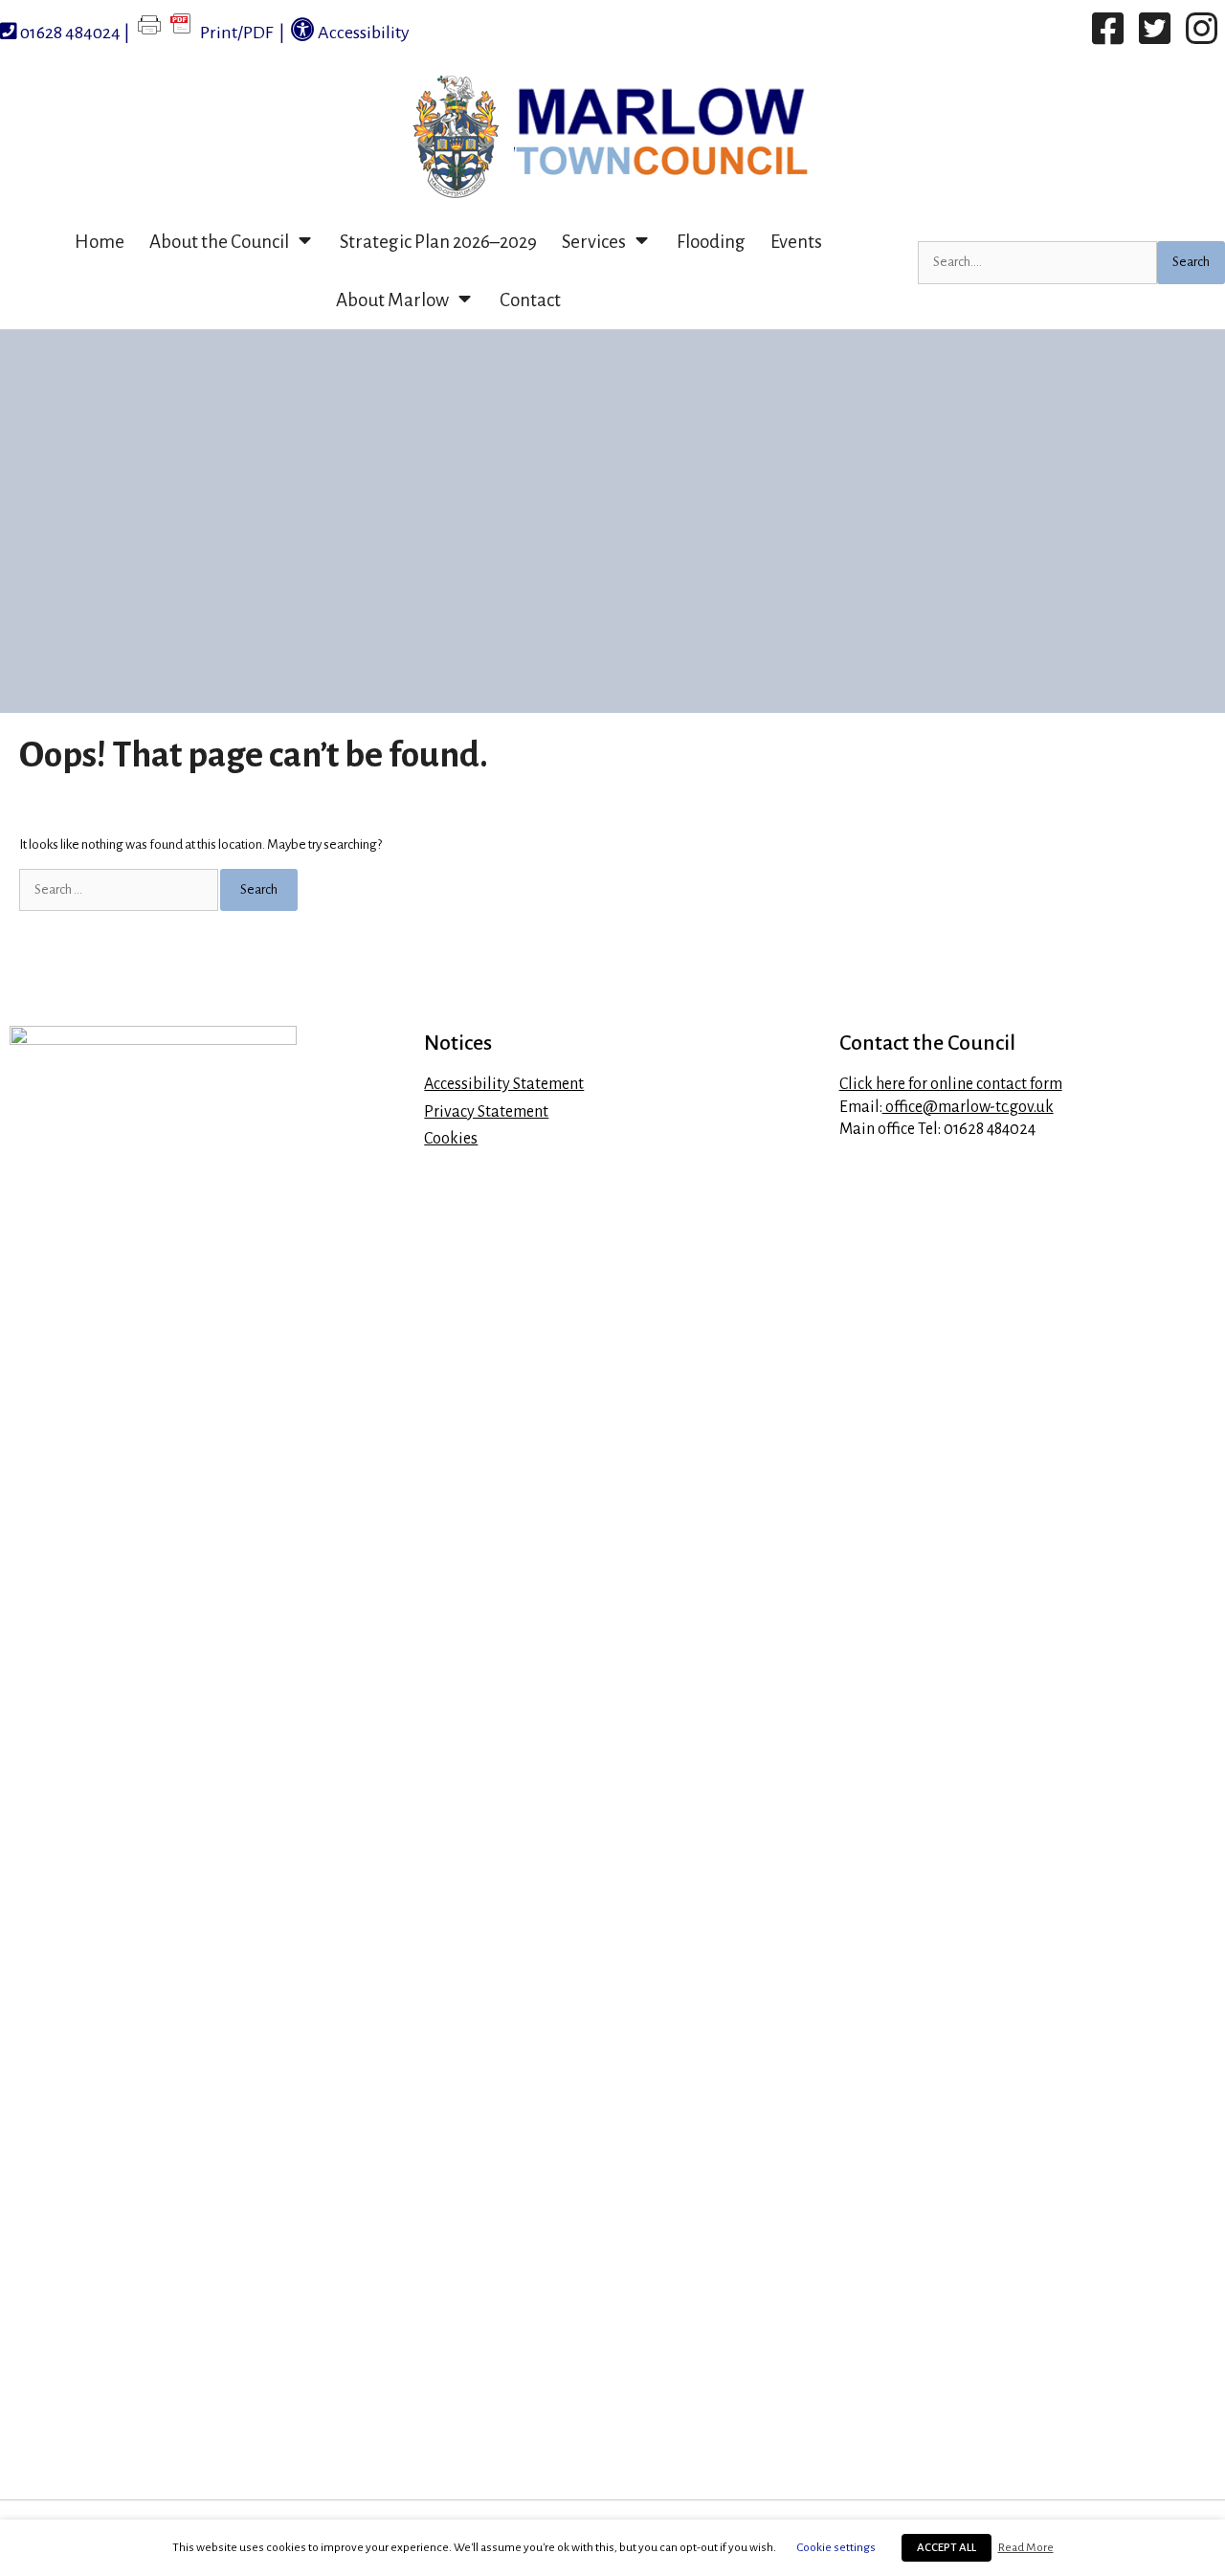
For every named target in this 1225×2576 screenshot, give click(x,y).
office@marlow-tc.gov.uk (968, 1107)
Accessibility (362, 33)
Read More (1026, 2547)
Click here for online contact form (951, 1084)
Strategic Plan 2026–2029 (438, 242)
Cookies (451, 1139)
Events (796, 242)
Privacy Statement (486, 1112)
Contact (530, 300)
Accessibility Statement (504, 1084)
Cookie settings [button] (836, 2547)
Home (100, 242)
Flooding (711, 242)
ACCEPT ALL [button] (947, 2548)
